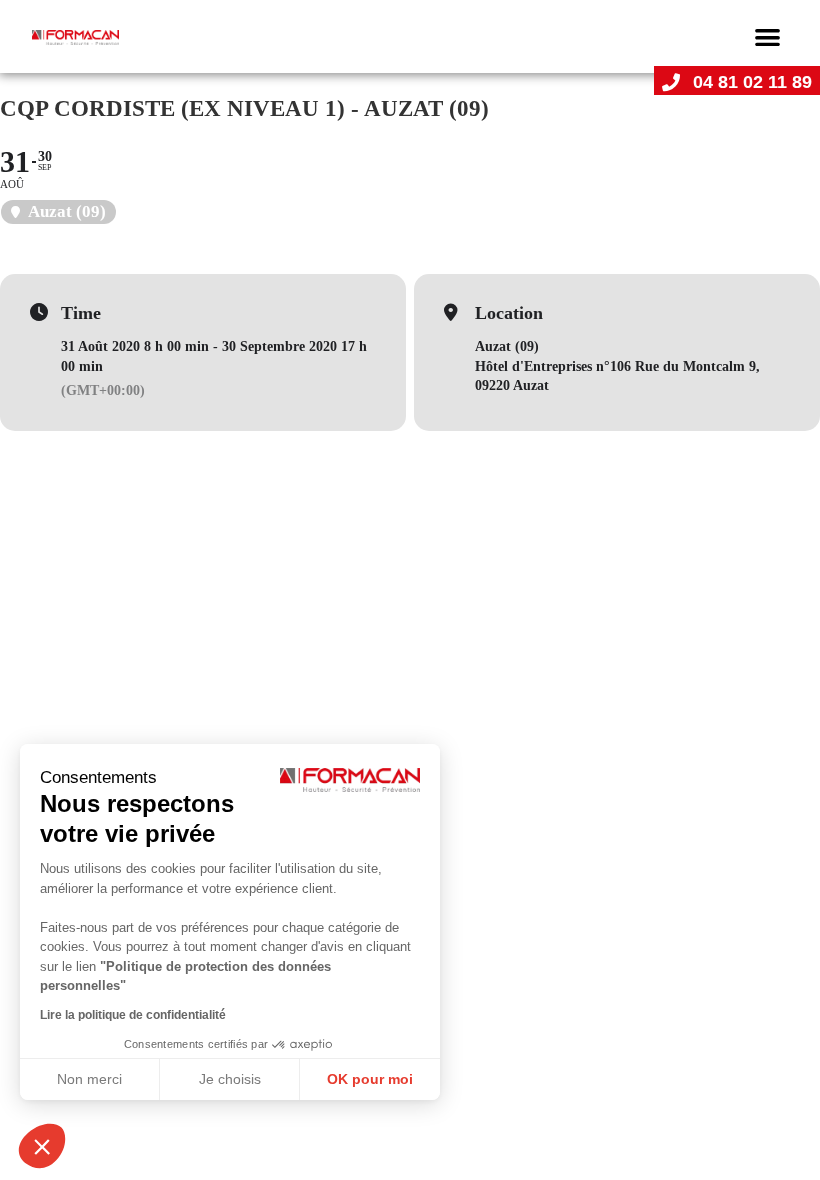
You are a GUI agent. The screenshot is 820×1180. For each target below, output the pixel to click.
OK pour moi (370, 1079)
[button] (767, 36)
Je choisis (230, 1079)
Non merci (89, 1079)
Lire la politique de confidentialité (133, 1015)
